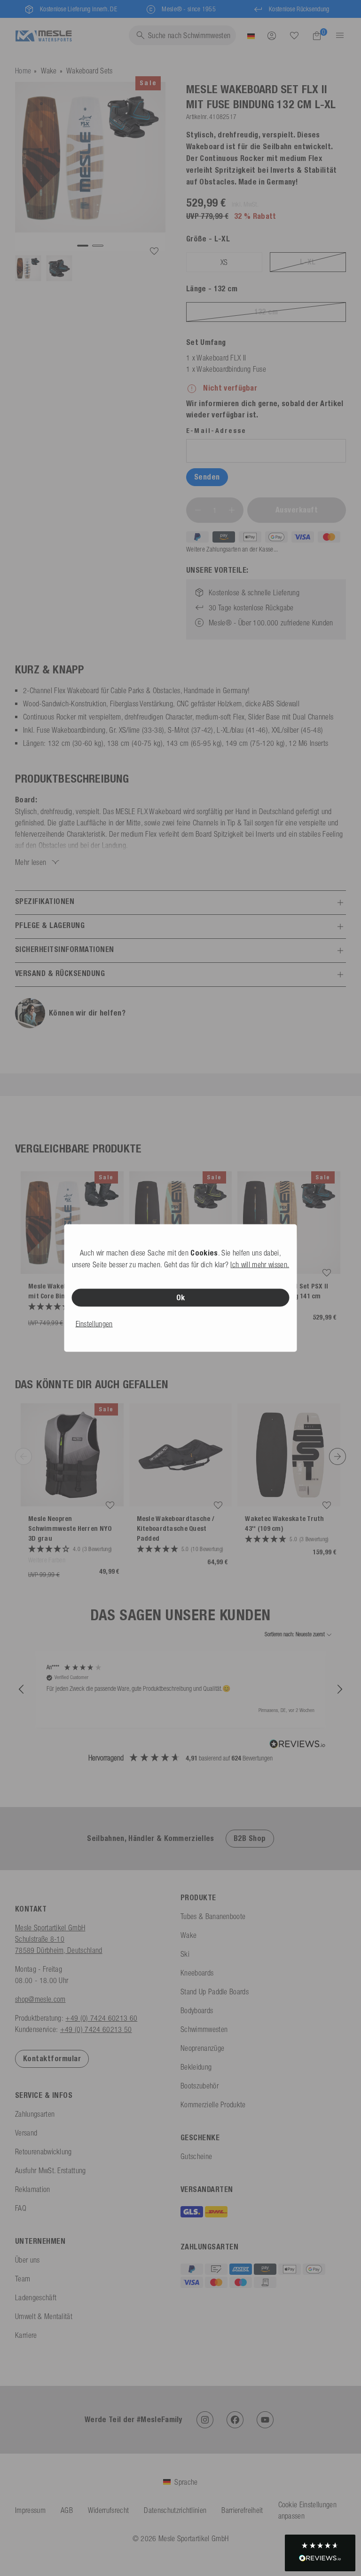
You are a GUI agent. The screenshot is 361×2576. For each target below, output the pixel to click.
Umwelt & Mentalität (44, 2316)
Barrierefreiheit (242, 2510)
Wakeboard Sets (89, 71)
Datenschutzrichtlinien (175, 2510)
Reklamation (33, 2189)
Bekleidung (196, 2067)
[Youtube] (265, 2420)
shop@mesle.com (40, 1999)
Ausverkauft (297, 510)
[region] (180, 1689)
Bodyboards (197, 2010)
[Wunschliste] (294, 35)
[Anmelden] (272, 35)
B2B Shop (250, 1838)
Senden (207, 477)
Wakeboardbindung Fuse (231, 369)
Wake (49, 71)
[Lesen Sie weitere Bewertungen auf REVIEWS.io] (298, 1745)
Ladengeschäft (36, 2297)
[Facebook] (235, 2420)
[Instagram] (205, 2420)
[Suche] (294, 36)
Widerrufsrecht (108, 2510)
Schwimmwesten (204, 2029)
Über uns (27, 2260)
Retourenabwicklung (43, 2152)
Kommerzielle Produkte (213, 2104)
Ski (185, 1954)
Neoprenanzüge (202, 2048)
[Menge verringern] (198, 510)
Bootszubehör (200, 2086)
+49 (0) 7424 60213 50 (96, 2029)
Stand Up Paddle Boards (215, 1992)
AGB (67, 2510)
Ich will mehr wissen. (260, 1264)
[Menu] (337, 35)
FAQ (21, 2208)
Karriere (26, 2335)
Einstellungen (94, 1324)
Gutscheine (196, 2156)
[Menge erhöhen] (232, 510)
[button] (22, 1689)
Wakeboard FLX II (221, 358)
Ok (181, 1298)
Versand (26, 2133)
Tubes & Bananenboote (213, 1916)
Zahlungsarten (35, 2114)
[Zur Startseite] (43, 35)
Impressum (30, 2510)
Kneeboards (197, 1973)
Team (23, 2279)
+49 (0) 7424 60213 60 (101, 2018)
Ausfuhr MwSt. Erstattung (51, 2170)
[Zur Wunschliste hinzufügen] (154, 251)
